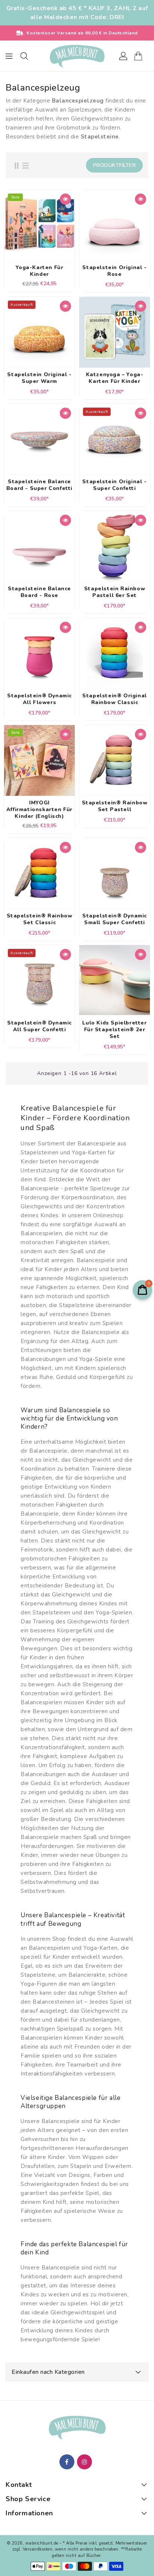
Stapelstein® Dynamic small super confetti (115, 919)
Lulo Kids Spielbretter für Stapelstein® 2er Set (114, 1030)
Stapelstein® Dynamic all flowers (39, 699)
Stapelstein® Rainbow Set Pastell (115, 806)
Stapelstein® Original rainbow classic (115, 699)
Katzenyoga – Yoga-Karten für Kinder (115, 378)
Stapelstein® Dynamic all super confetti (39, 1026)
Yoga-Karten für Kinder (40, 271)
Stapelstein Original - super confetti (114, 485)
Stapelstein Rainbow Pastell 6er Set (115, 592)
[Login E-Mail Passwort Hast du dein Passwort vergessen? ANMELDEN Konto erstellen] (77, 56)
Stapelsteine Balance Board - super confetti (39, 485)
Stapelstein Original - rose (114, 271)
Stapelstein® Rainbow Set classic (40, 919)
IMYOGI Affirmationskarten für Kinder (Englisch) (39, 810)
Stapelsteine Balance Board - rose (39, 592)
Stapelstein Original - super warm (39, 378)
